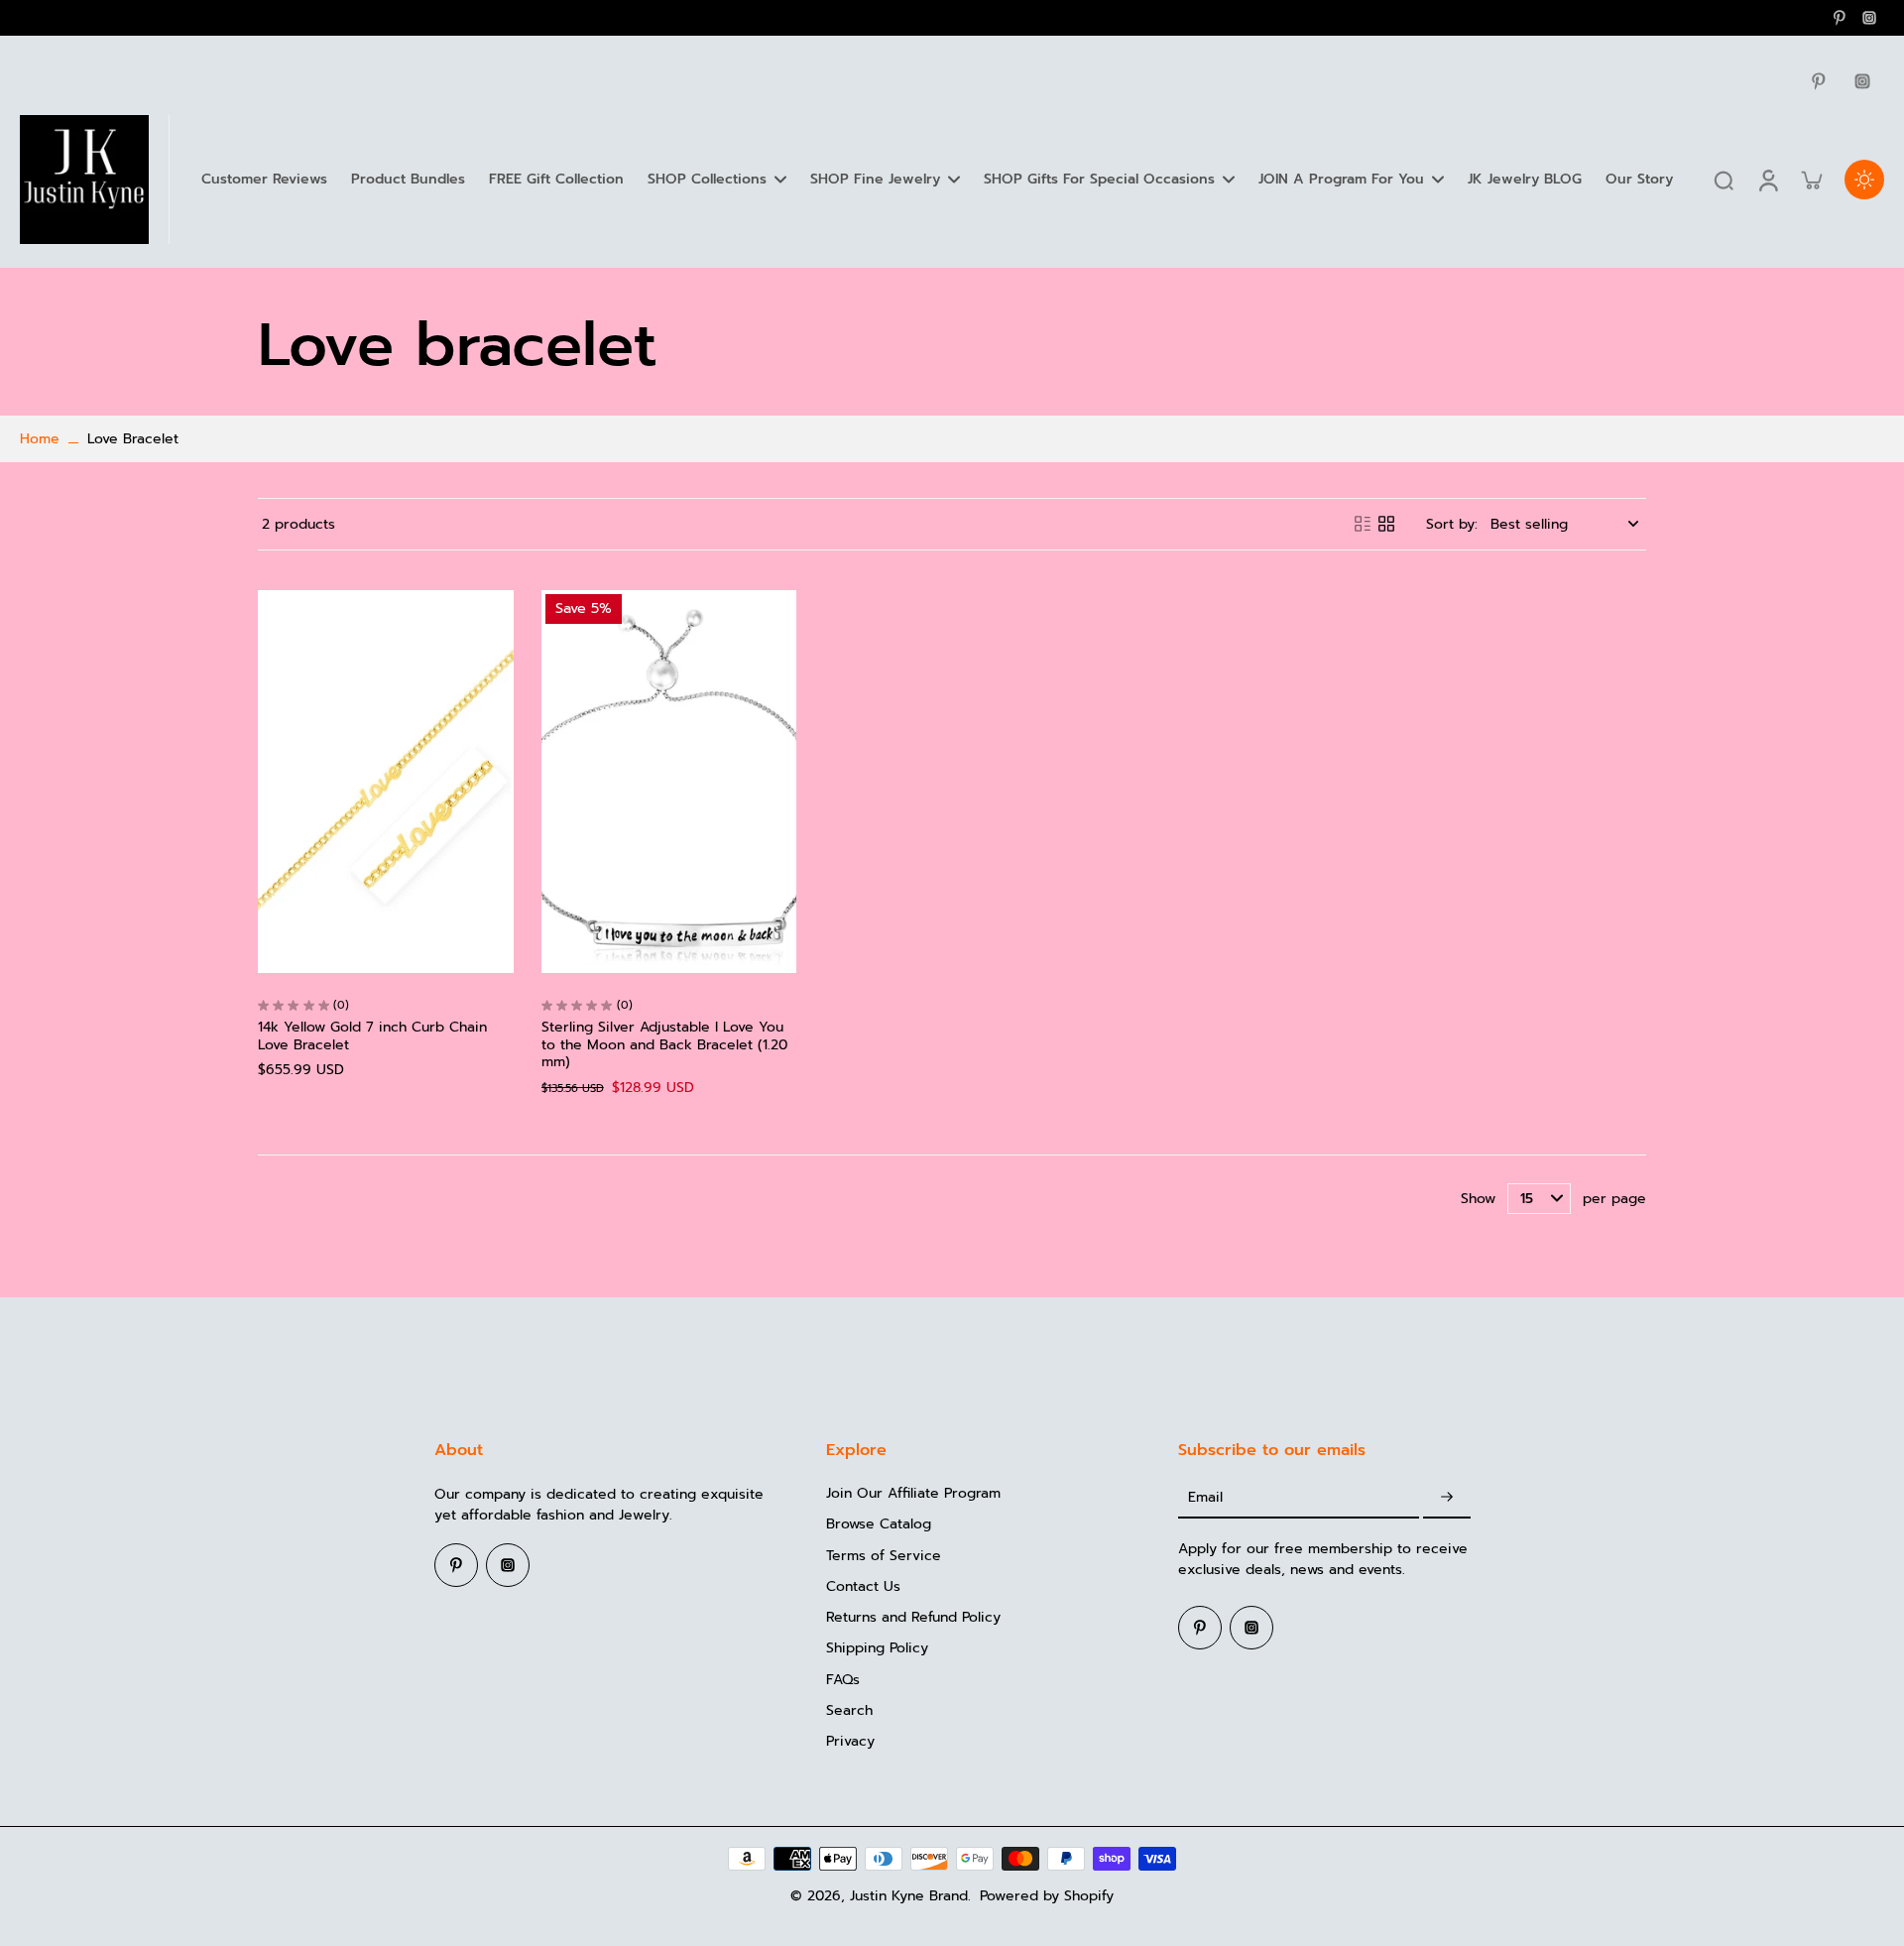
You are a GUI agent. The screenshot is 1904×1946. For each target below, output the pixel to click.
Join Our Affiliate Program (913, 1493)
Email (1205, 1497)
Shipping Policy (877, 1648)
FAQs (843, 1680)
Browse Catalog (879, 1524)
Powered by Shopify (1047, 1896)
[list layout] (1363, 524)
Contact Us (863, 1586)
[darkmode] (1864, 180)
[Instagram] (1869, 18)
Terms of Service (884, 1556)
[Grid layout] (1386, 524)
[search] (1724, 180)
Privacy (850, 1741)
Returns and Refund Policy (913, 1617)
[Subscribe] (1447, 1497)
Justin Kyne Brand (909, 1896)
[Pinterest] (1840, 18)
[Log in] (1767, 180)
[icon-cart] (1811, 180)
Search (849, 1710)
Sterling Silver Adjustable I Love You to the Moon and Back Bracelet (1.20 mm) (664, 1044)
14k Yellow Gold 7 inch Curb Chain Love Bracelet (372, 1036)
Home (40, 439)
